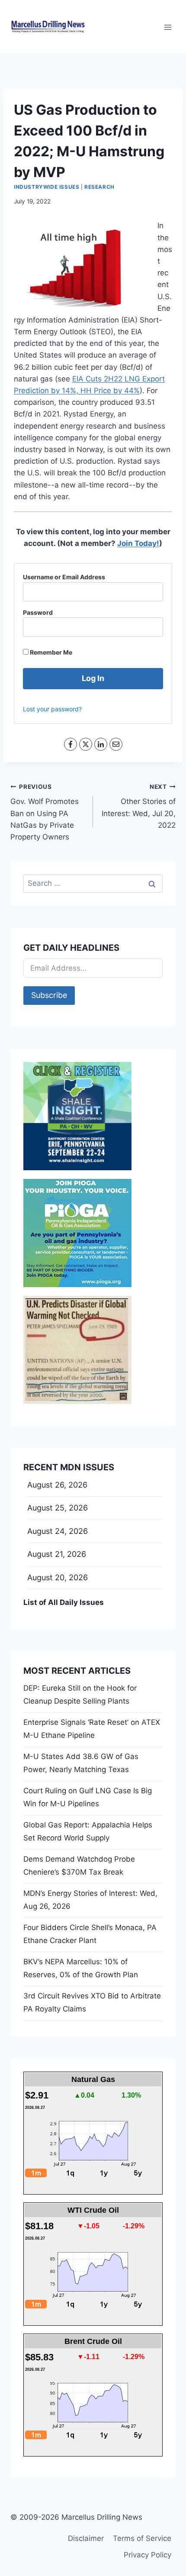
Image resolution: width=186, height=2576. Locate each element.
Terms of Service (142, 2538)
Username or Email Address (64, 577)
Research (99, 187)
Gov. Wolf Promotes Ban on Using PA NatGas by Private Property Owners (45, 812)
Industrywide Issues (46, 187)
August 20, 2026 (58, 1577)
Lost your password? (52, 709)
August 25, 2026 (58, 1508)
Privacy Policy (148, 2555)
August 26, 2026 (57, 1485)
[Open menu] (168, 27)
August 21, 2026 (57, 1554)
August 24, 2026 (58, 1531)
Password (38, 612)
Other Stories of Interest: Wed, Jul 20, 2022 (139, 806)
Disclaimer (86, 2538)
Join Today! (138, 543)
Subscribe (49, 995)
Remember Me (50, 652)
